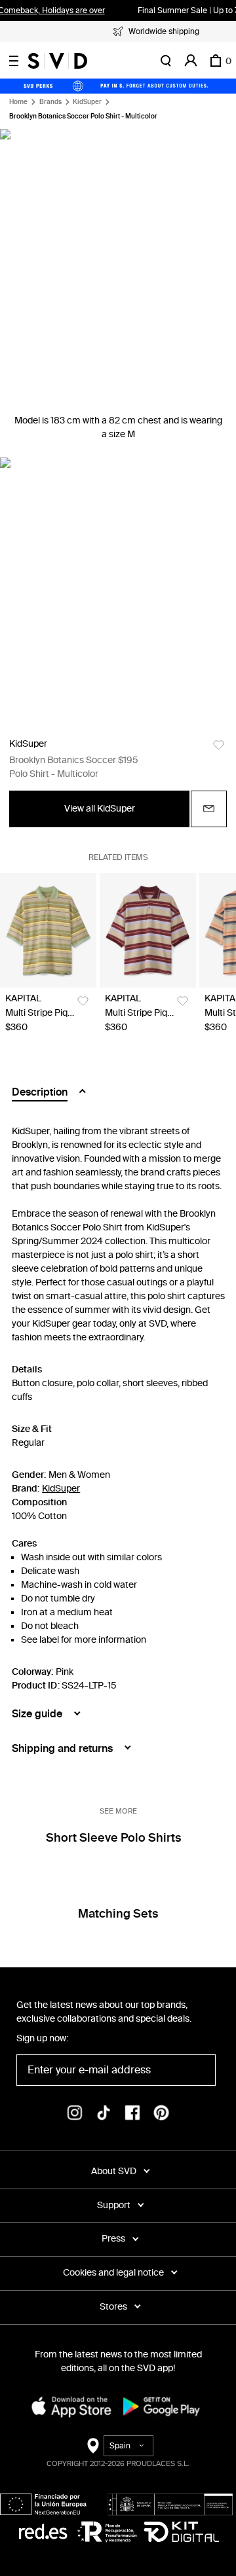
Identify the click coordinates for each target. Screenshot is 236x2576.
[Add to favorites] (219, 745)
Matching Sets (118, 1914)
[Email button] (209, 809)
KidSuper (87, 102)
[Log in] (191, 61)
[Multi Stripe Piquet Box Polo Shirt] (48, 930)
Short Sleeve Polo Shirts (113, 1838)
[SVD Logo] (57, 61)
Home (18, 102)
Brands (50, 102)
